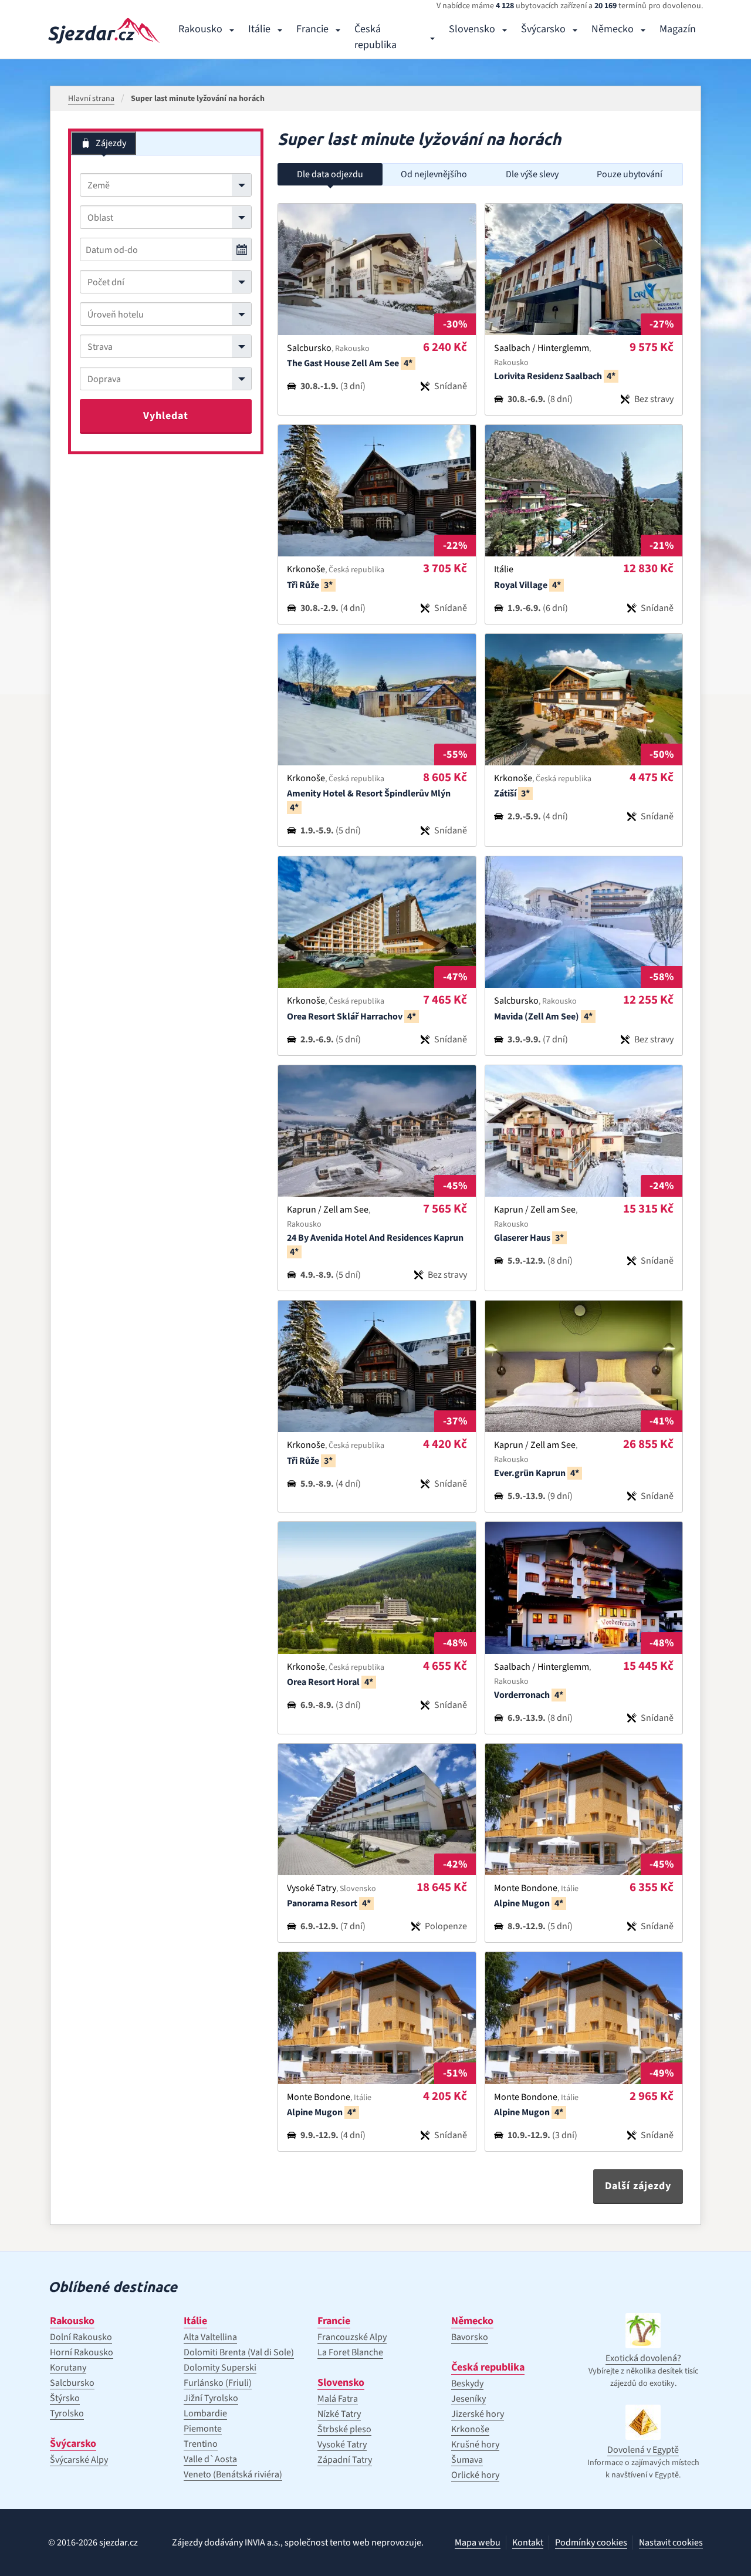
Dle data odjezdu (330, 174)
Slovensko (472, 29)
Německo (613, 29)
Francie (312, 29)
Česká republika (375, 37)
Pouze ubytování (630, 174)
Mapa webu (478, 2543)
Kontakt (528, 2543)
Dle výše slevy (532, 174)
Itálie (259, 29)
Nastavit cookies (671, 2543)
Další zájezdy (638, 2186)
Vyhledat (166, 416)
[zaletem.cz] (104, 31)
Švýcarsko (543, 29)
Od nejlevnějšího (434, 174)
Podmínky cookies (591, 2543)
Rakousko (200, 29)
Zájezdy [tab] (111, 143)
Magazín (678, 29)
